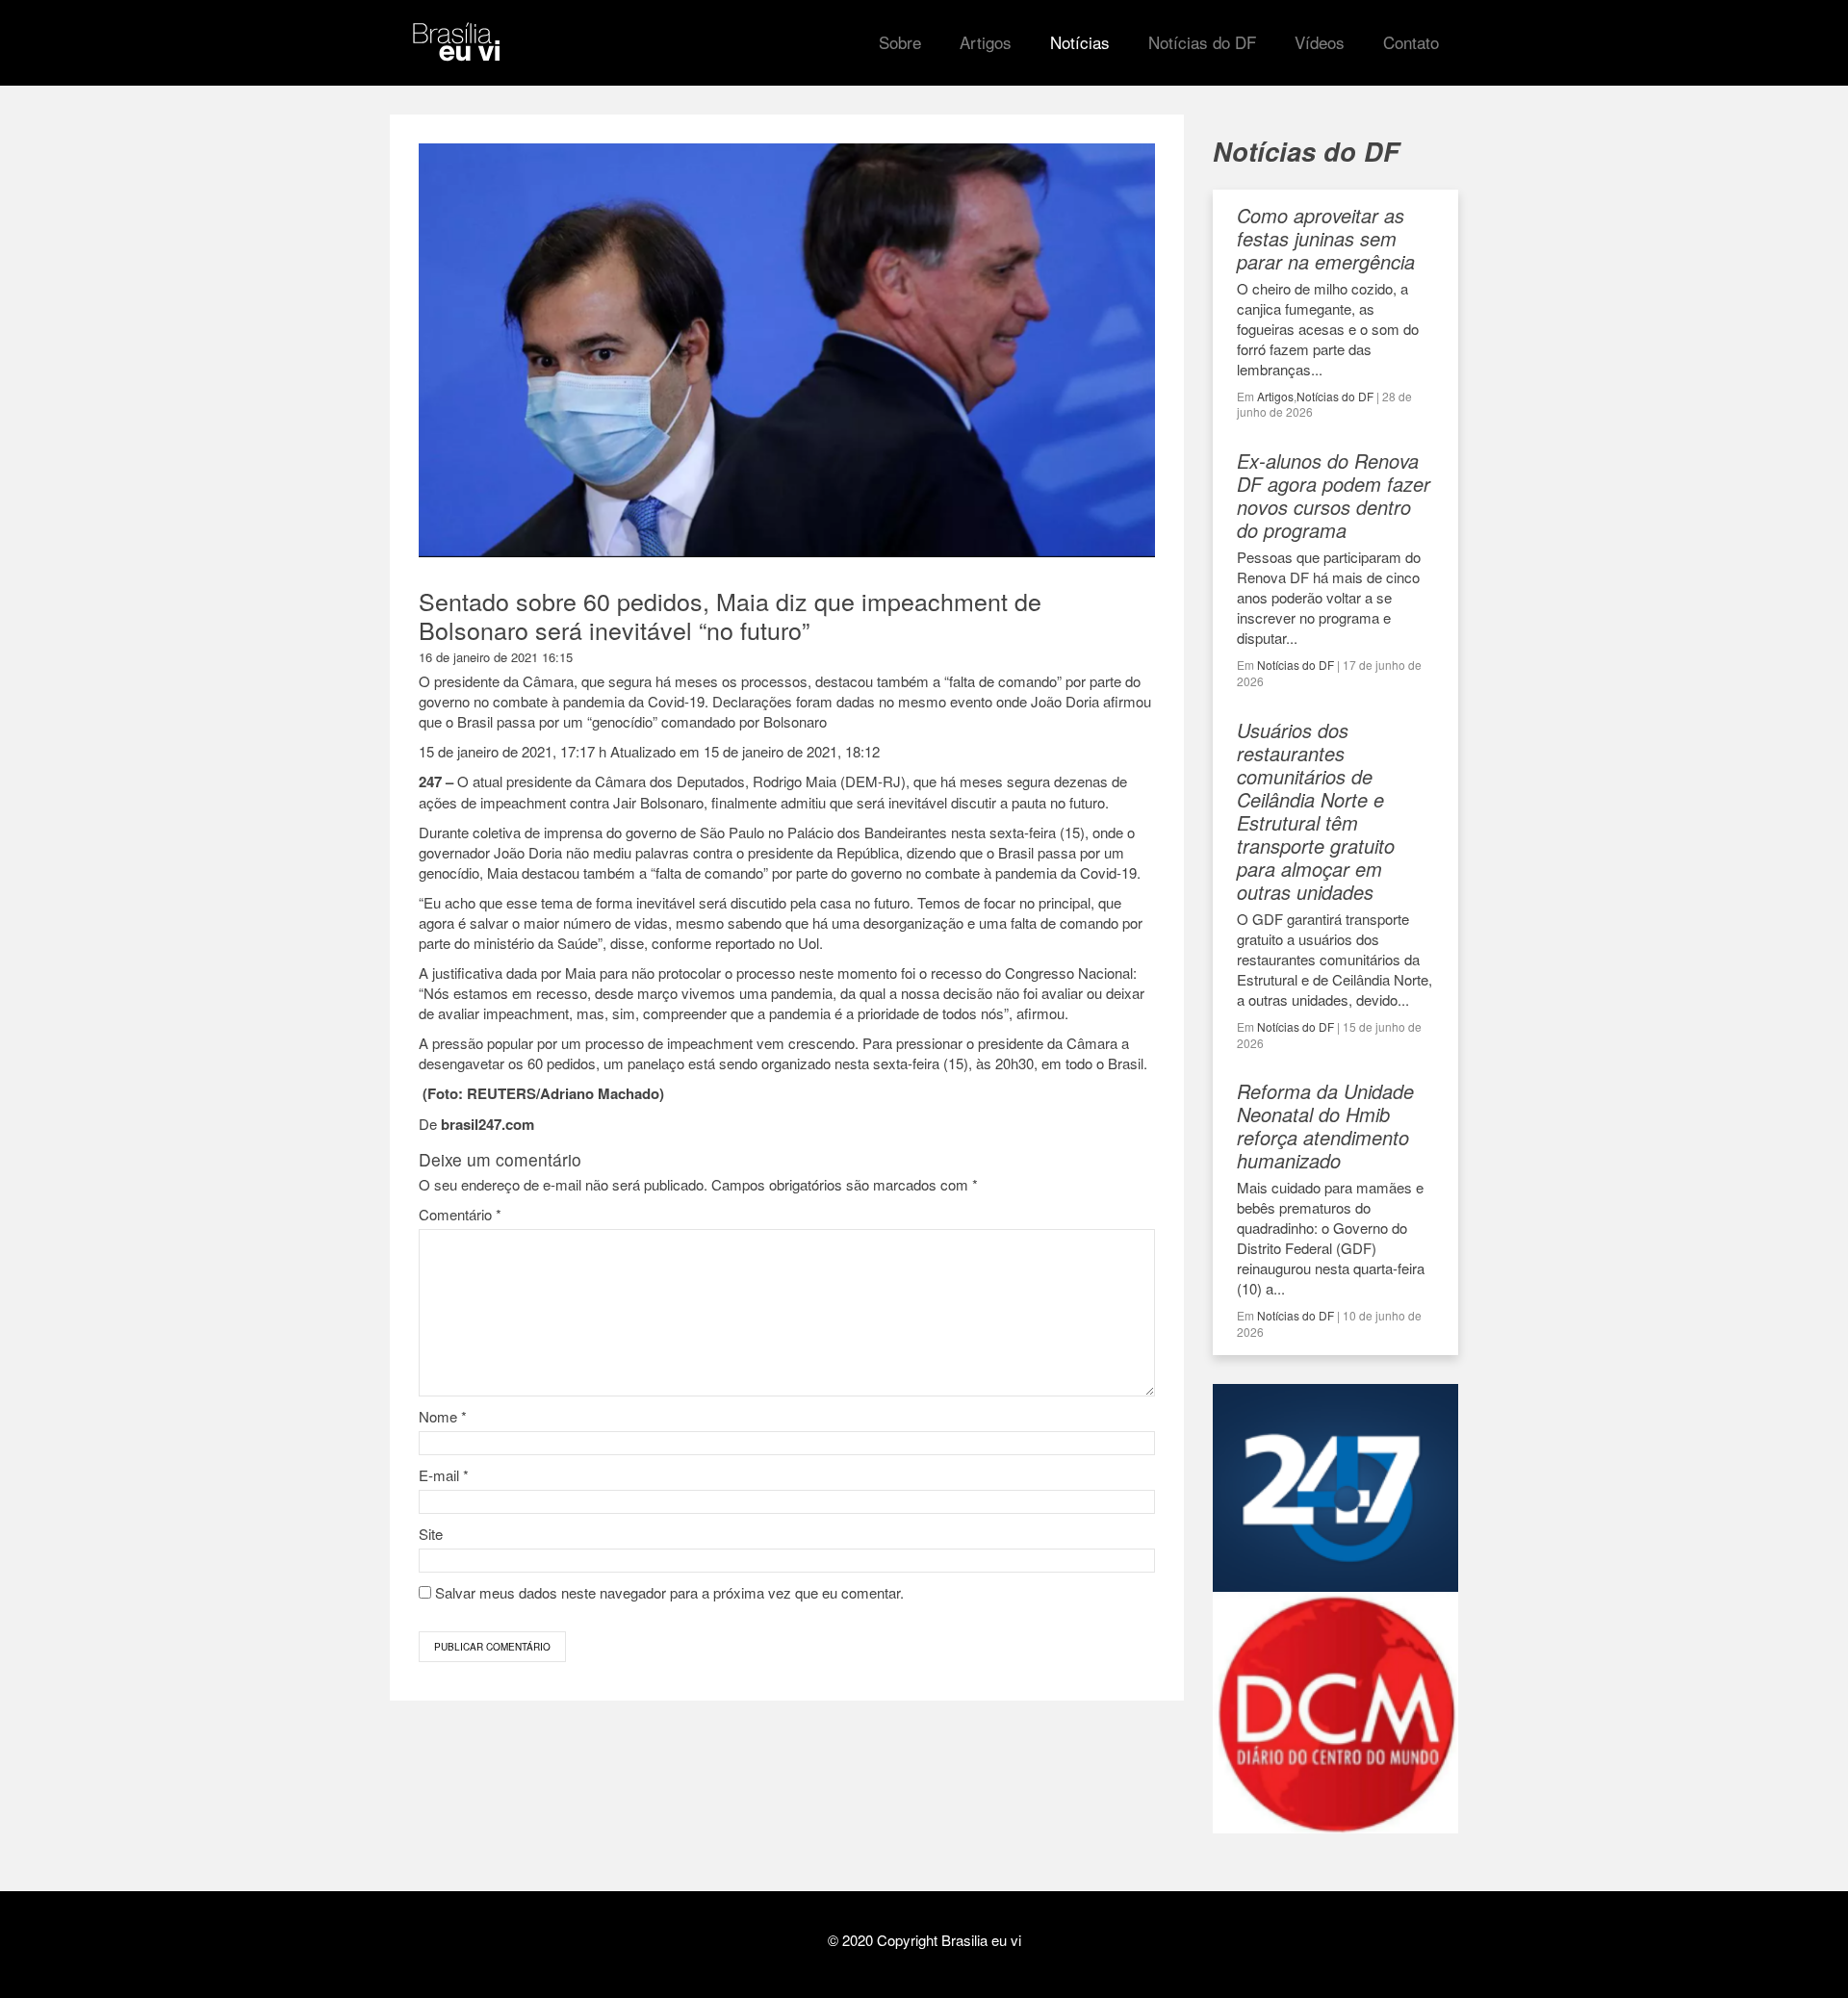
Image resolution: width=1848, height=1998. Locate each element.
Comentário (460, 1214)
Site (431, 1534)
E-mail (444, 1475)
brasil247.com (488, 1124)
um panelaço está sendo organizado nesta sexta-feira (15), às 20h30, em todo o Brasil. (875, 1063)
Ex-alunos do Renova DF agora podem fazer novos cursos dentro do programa (1334, 495)
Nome (443, 1416)
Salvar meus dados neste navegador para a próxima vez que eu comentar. (669, 1592)
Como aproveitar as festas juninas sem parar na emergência (1326, 238)
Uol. (810, 943)
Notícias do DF (1335, 396)
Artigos (1275, 396)
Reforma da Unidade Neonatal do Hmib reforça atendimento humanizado (1325, 1126)
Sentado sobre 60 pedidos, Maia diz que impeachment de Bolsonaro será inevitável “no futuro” (730, 615)
